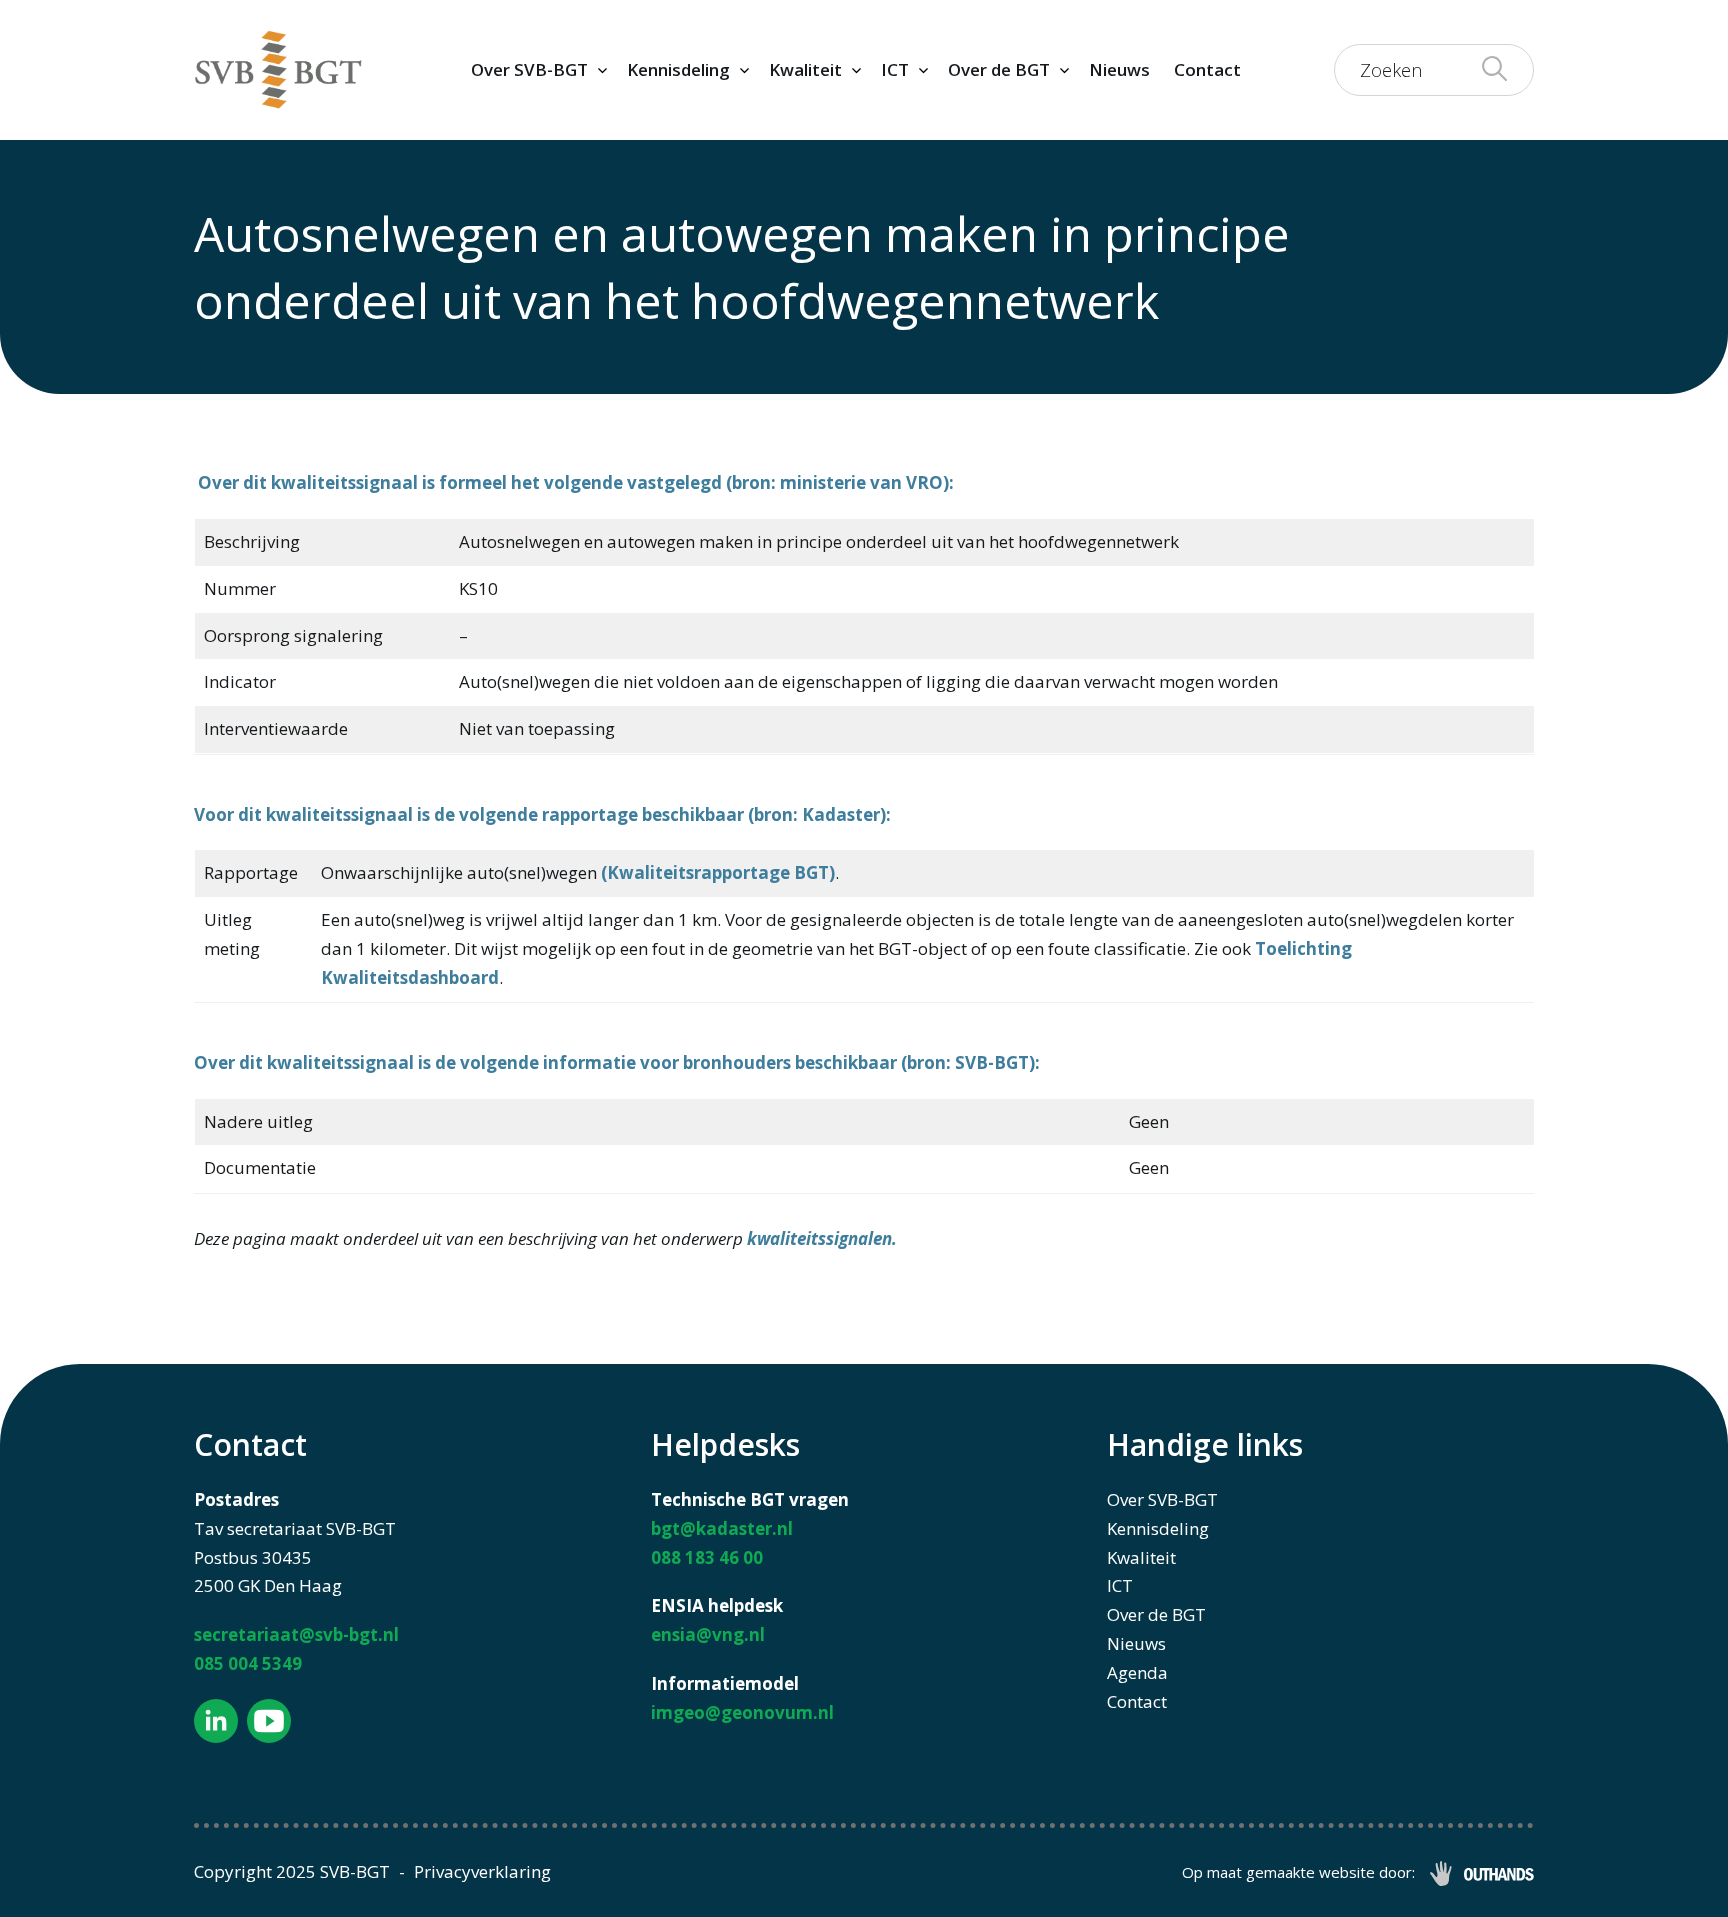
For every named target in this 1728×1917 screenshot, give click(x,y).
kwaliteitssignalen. (822, 1238)
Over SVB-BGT (529, 69)
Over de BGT (999, 69)
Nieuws (1119, 69)
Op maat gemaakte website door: (1298, 1872)
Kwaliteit (805, 69)
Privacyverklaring (482, 1871)
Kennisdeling (678, 69)
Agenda (1137, 1672)
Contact (1207, 69)
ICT (895, 69)
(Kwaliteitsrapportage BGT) (718, 872)
